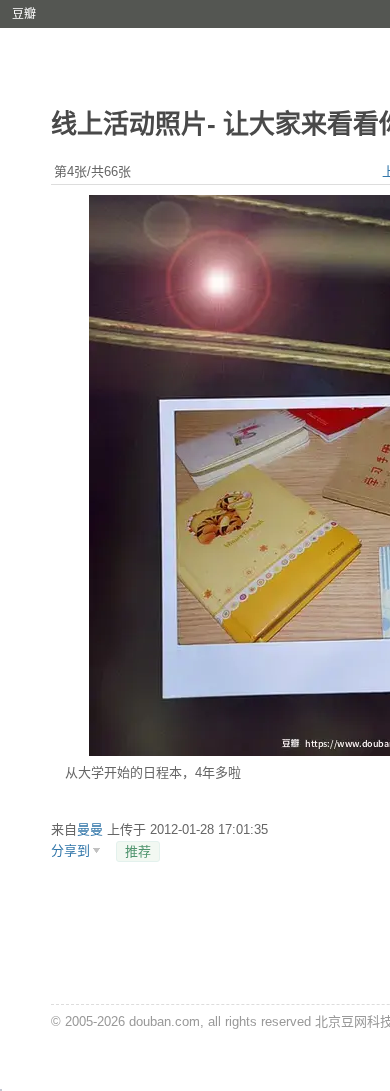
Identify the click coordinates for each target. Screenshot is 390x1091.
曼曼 (90, 829)
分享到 (70, 850)
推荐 (138, 851)
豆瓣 (24, 14)
